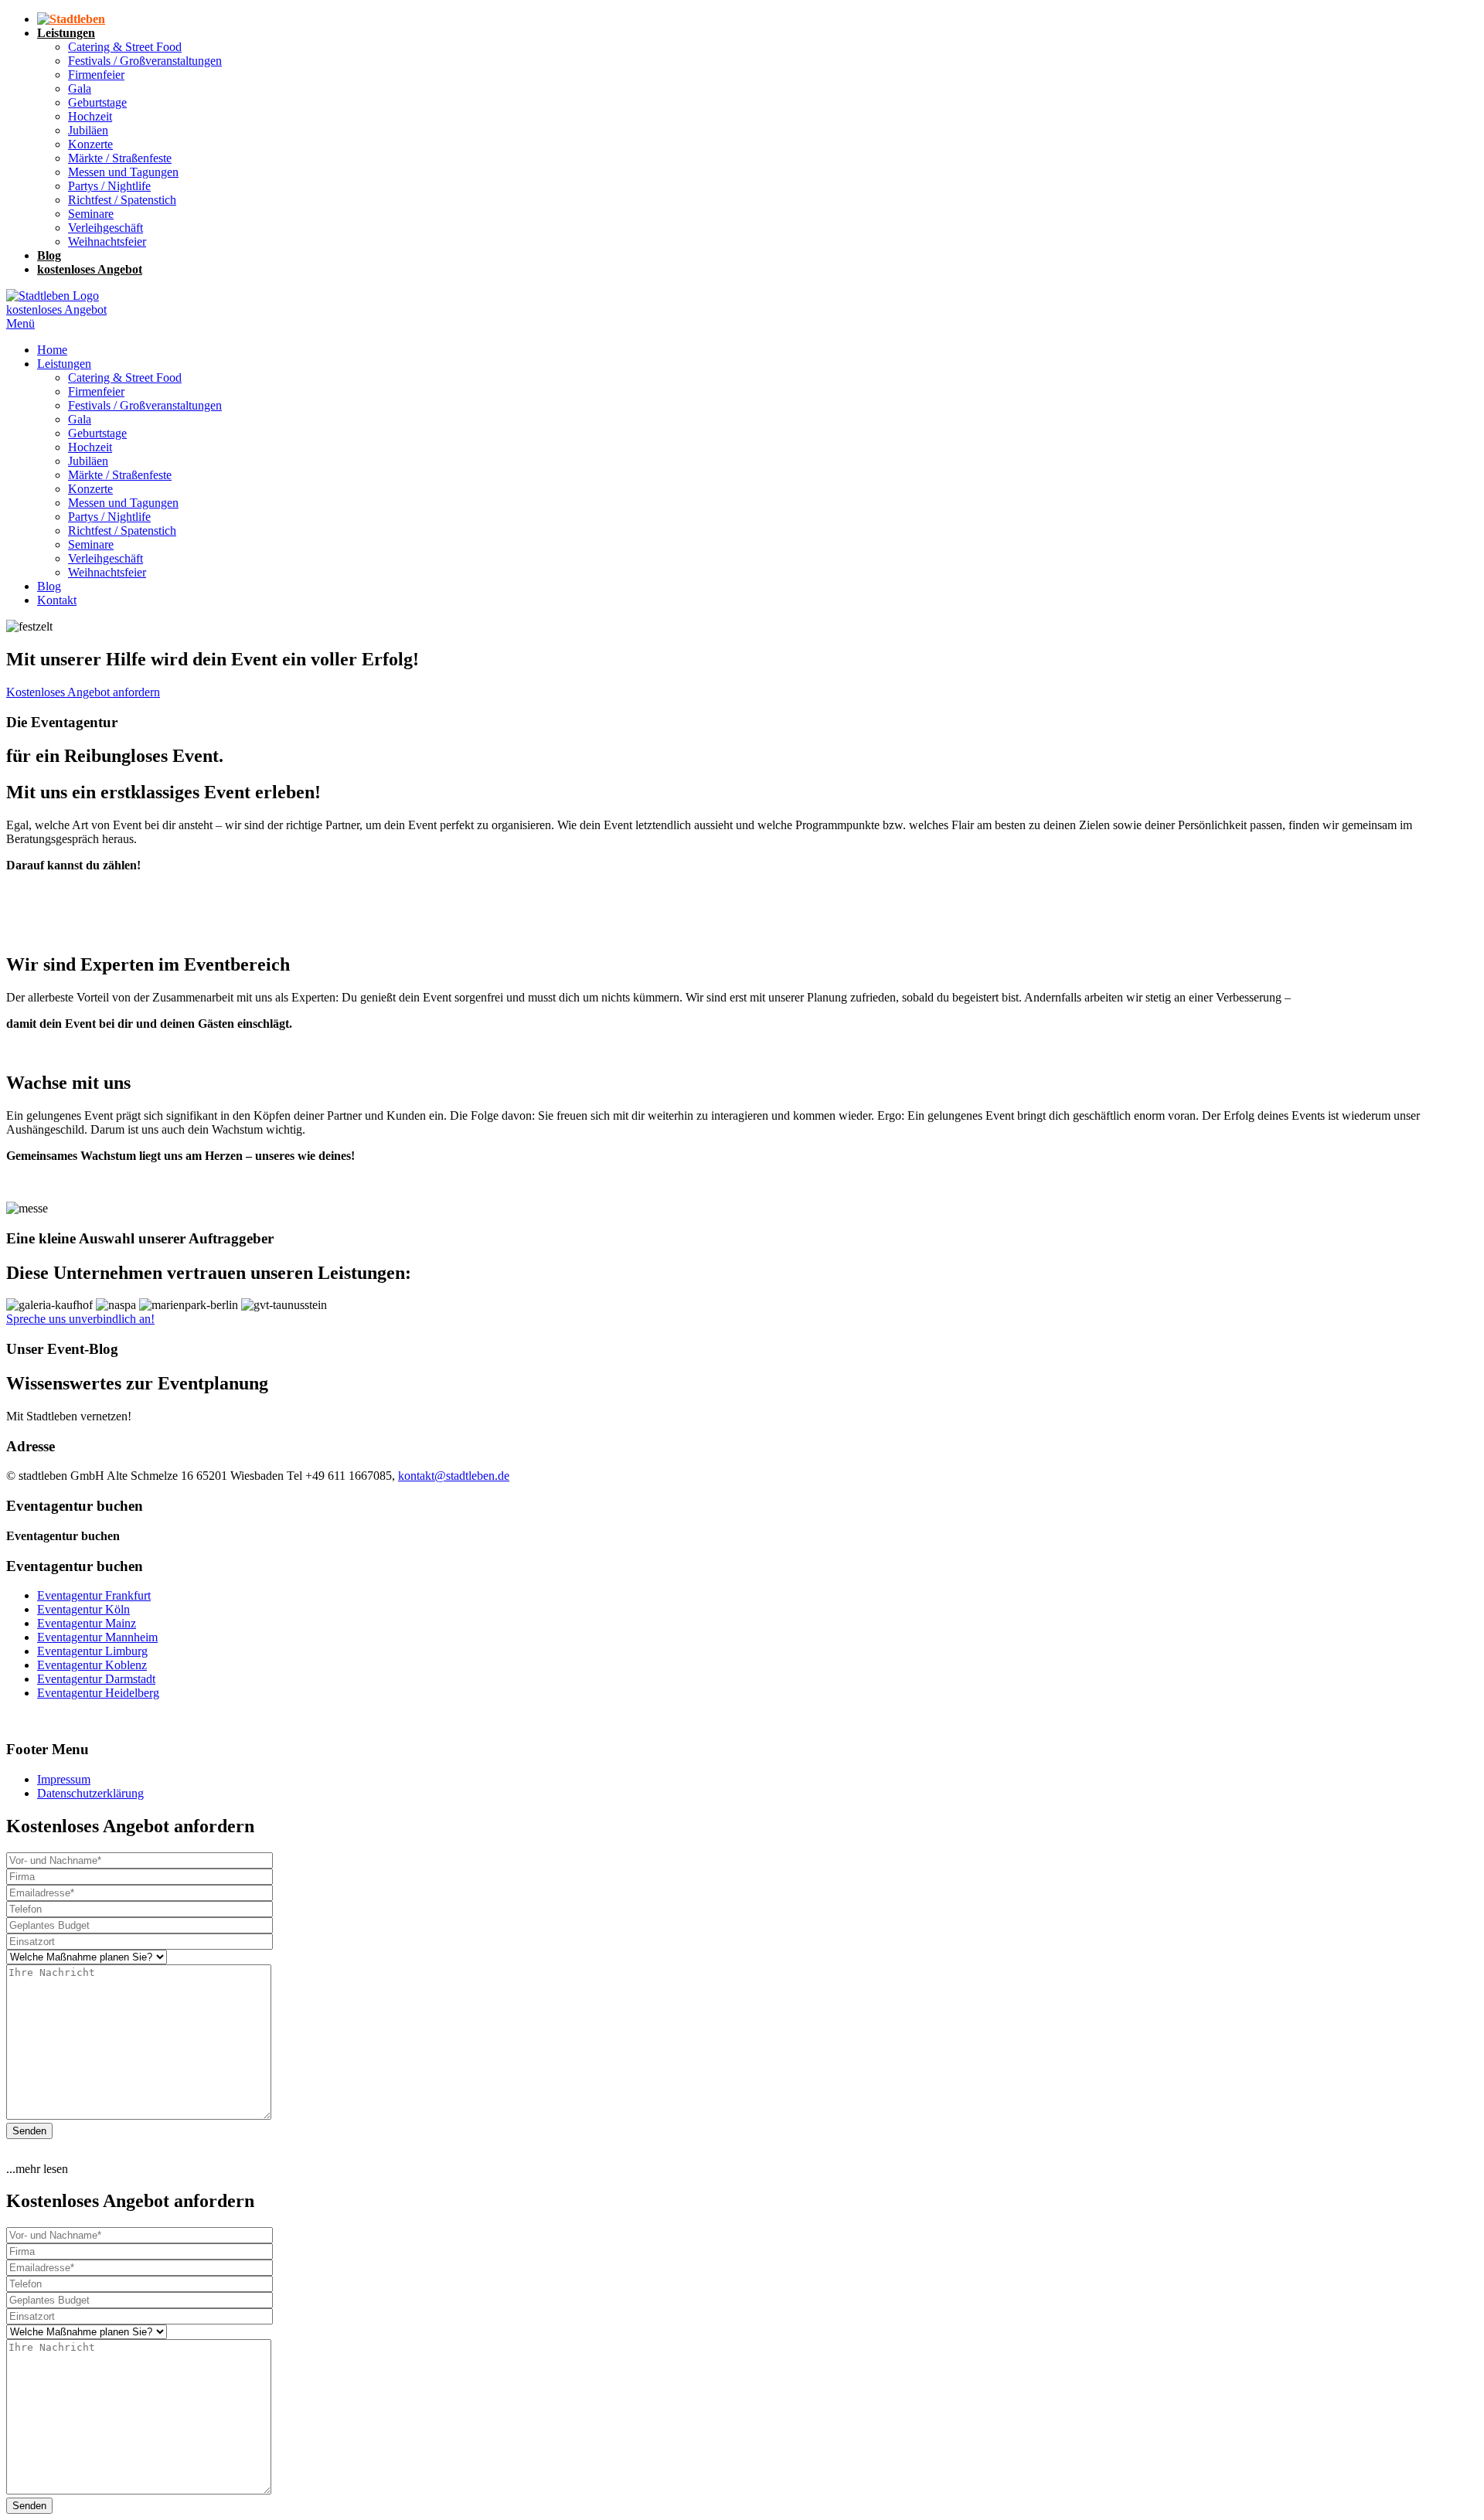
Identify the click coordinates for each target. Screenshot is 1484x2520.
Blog (49, 586)
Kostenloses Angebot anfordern (83, 692)
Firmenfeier (96, 391)
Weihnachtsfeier (107, 572)
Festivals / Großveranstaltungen (145, 405)
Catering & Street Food (125, 377)
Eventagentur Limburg (92, 1651)
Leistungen (64, 364)
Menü (20, 323)
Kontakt (57, 600)
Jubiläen (88, 461)
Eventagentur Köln (83, 1609)
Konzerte (90, 489)
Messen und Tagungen (123, 503)
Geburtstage (97, 433)
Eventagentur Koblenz (92, 1665)
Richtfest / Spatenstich (122, 531)
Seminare (91, 544)
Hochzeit (90, 447)
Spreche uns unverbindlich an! (80, 1319)
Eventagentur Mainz (87, 1623)
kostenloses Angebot (56, 309)
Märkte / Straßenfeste (120, 475)
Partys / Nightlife (109, 517)
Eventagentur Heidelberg (98, 1693)
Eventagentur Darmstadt (96, 1679)
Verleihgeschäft (106, 558)
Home (52, 350)
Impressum (64, 1779)
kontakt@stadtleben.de (454, 1476)
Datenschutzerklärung (90, 1793)
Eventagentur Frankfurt (94, 1595)
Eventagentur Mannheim (97, 1637)
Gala (80, 419)
